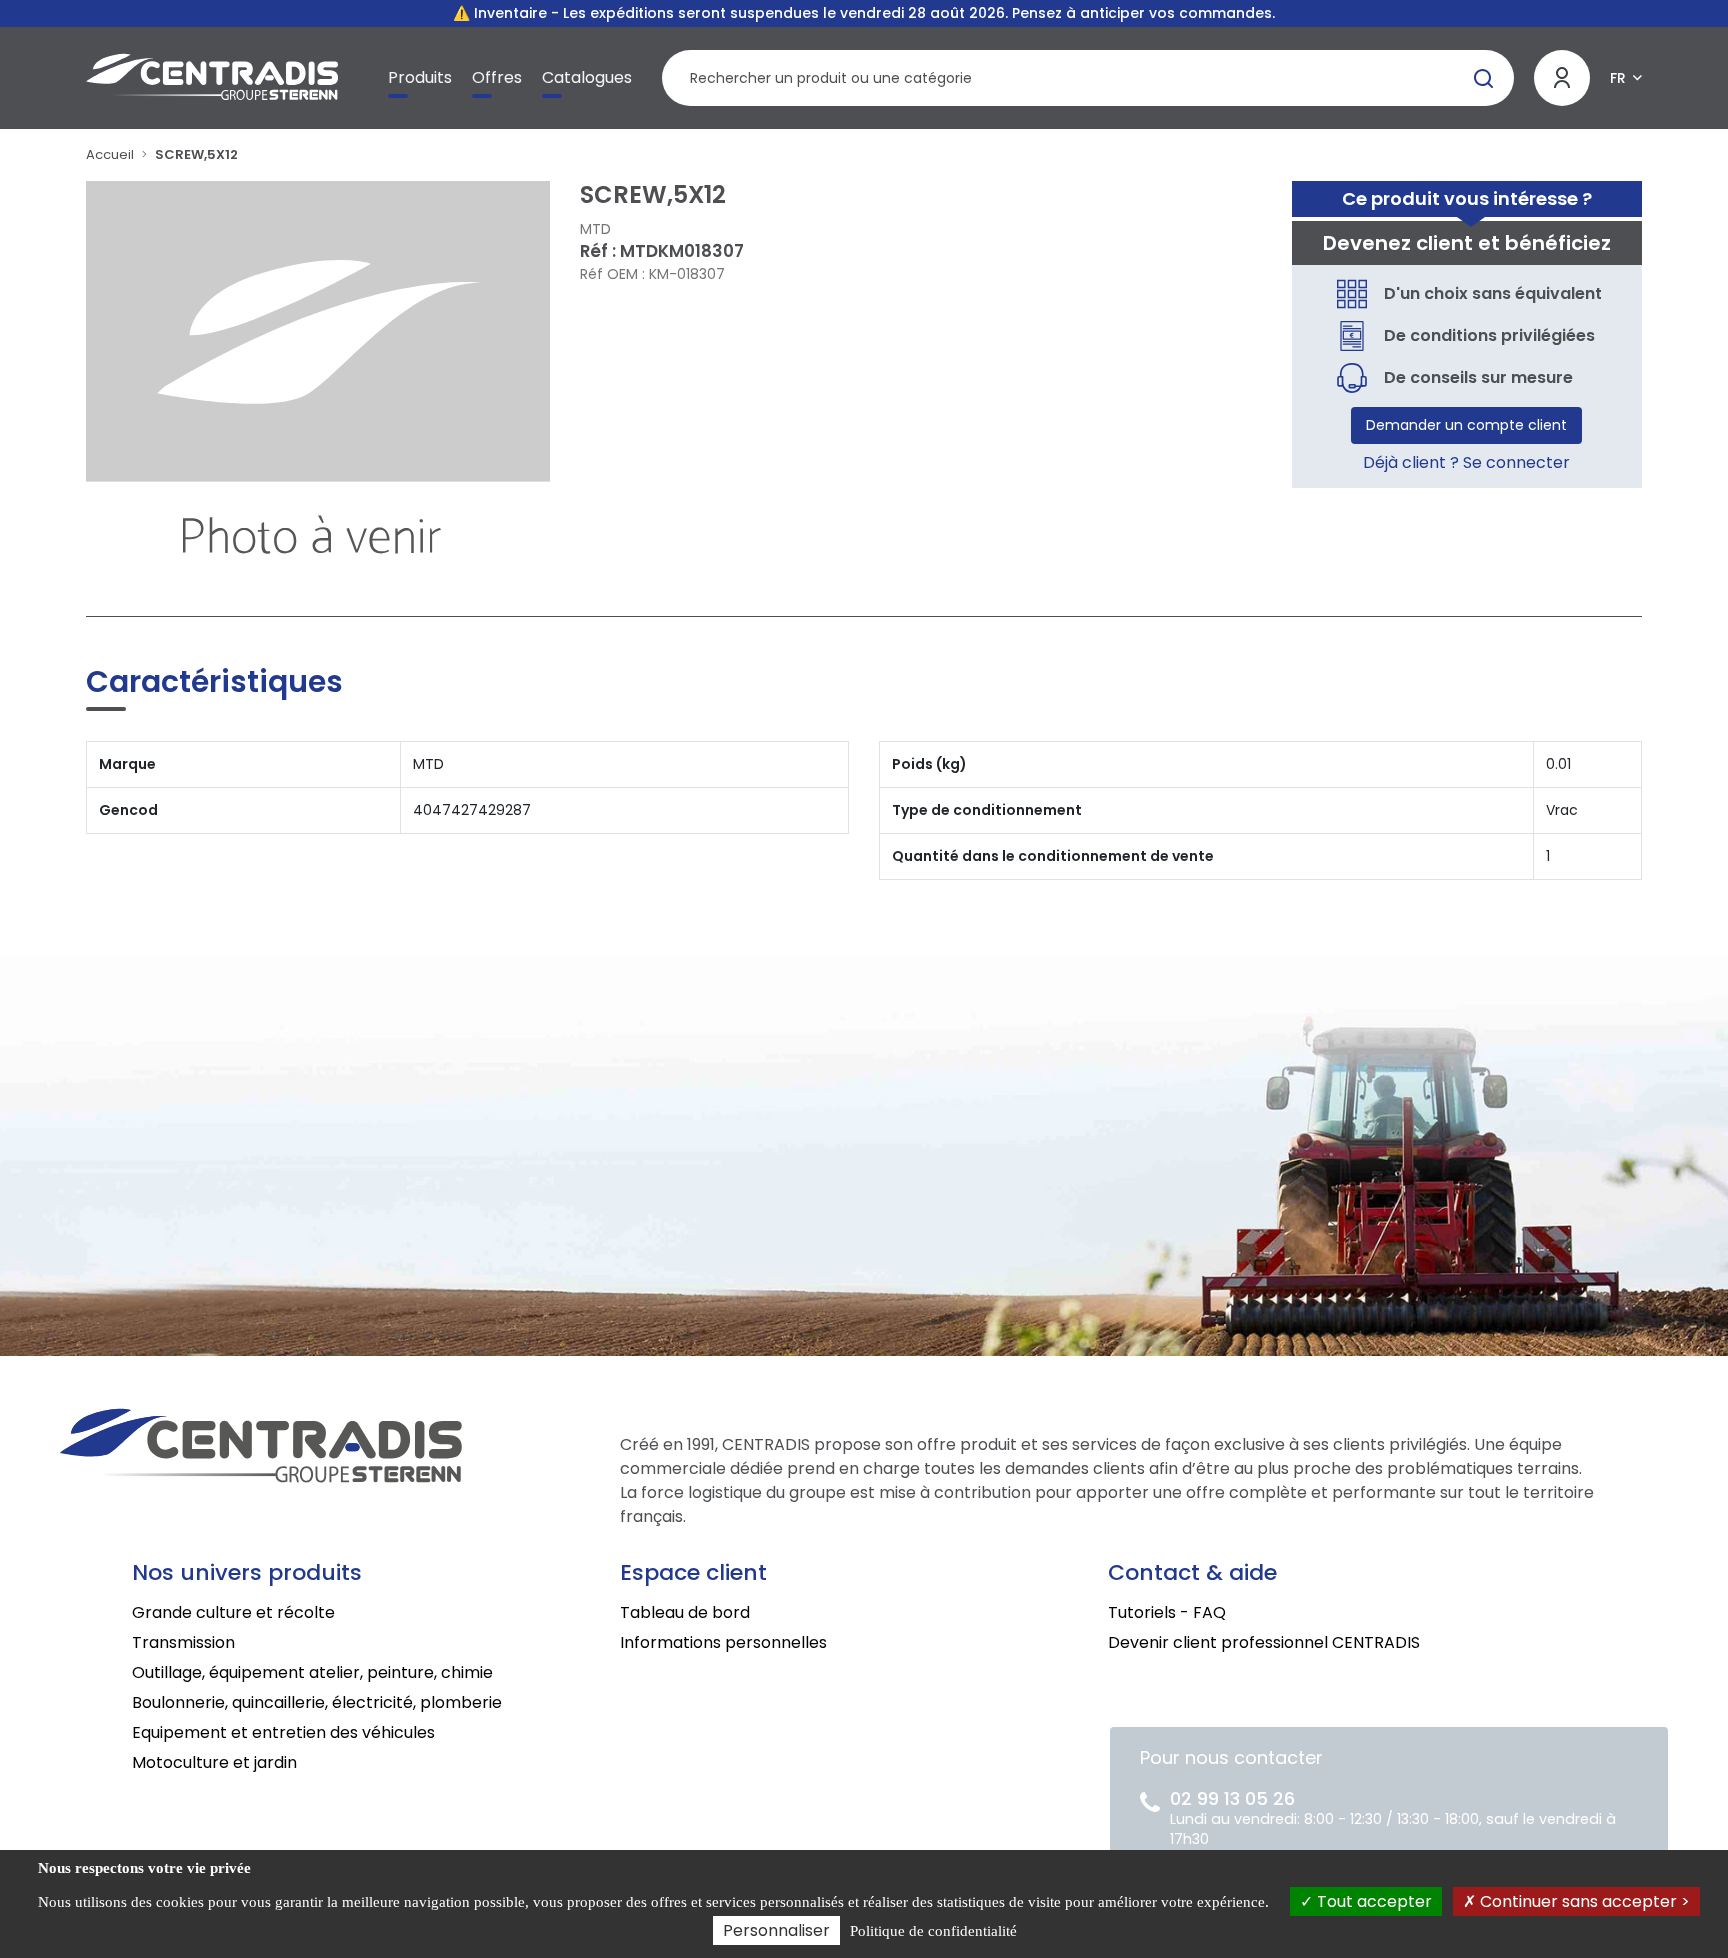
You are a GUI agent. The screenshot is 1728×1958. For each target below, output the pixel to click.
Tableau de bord (685, 1612)
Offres (497, 77)
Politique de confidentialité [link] (933, 1931)
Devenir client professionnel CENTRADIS (1264, 1642)
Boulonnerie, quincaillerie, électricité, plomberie (317, 1702)
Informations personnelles (723, 1642)
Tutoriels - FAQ (1167, 1612)
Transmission (183, 1642)
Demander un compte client (1466, 425)
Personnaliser (776, 1930)
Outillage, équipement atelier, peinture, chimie (312, 1672)
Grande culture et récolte (233, 1612)
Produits (420, 77)
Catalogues (587, 77)
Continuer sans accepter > (1583, 1901)
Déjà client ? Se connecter (1466, 462)
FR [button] (1618, 78)
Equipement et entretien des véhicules (283, 1732)
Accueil (110, 154)
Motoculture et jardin (214, 1762)
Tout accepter (1372, 1901)
